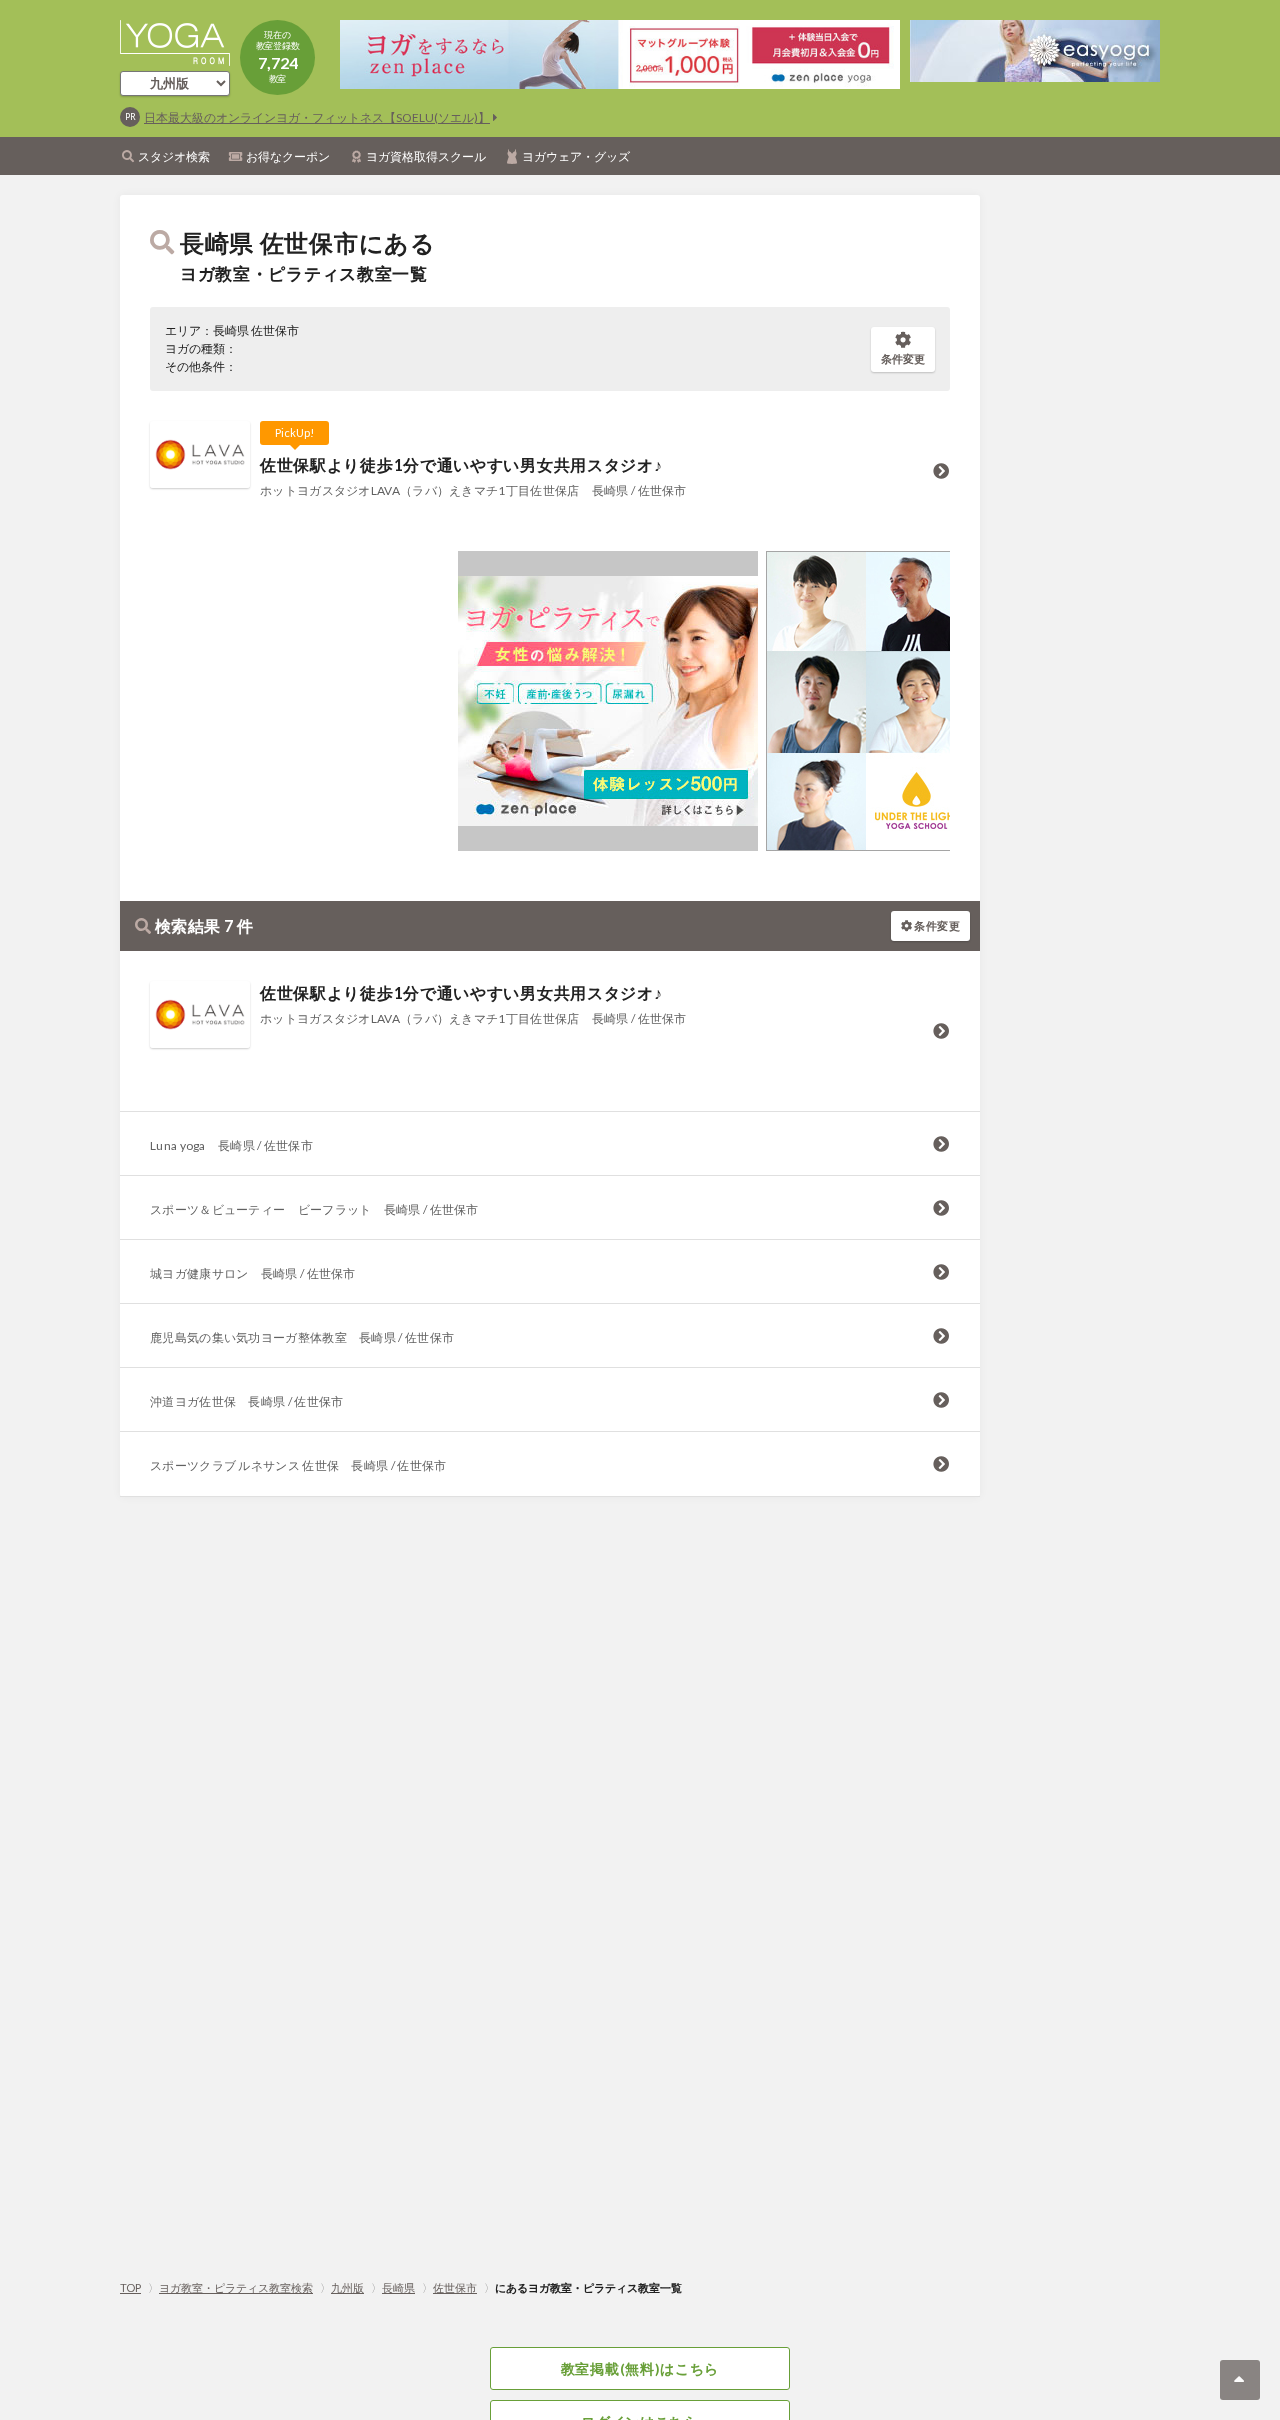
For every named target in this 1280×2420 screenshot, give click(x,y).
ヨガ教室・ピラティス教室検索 (236, 2287)
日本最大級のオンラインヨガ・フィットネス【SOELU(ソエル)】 (317, 117)
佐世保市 (455, 2287)
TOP (130, 2287)
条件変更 (903, 358)
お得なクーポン (288, 156)
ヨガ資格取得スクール (426, 156)
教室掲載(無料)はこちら (640, 2368)
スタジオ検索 (174, 156)
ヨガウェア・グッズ (576, 156)
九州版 (347, 2287)
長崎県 (398, 2287)
